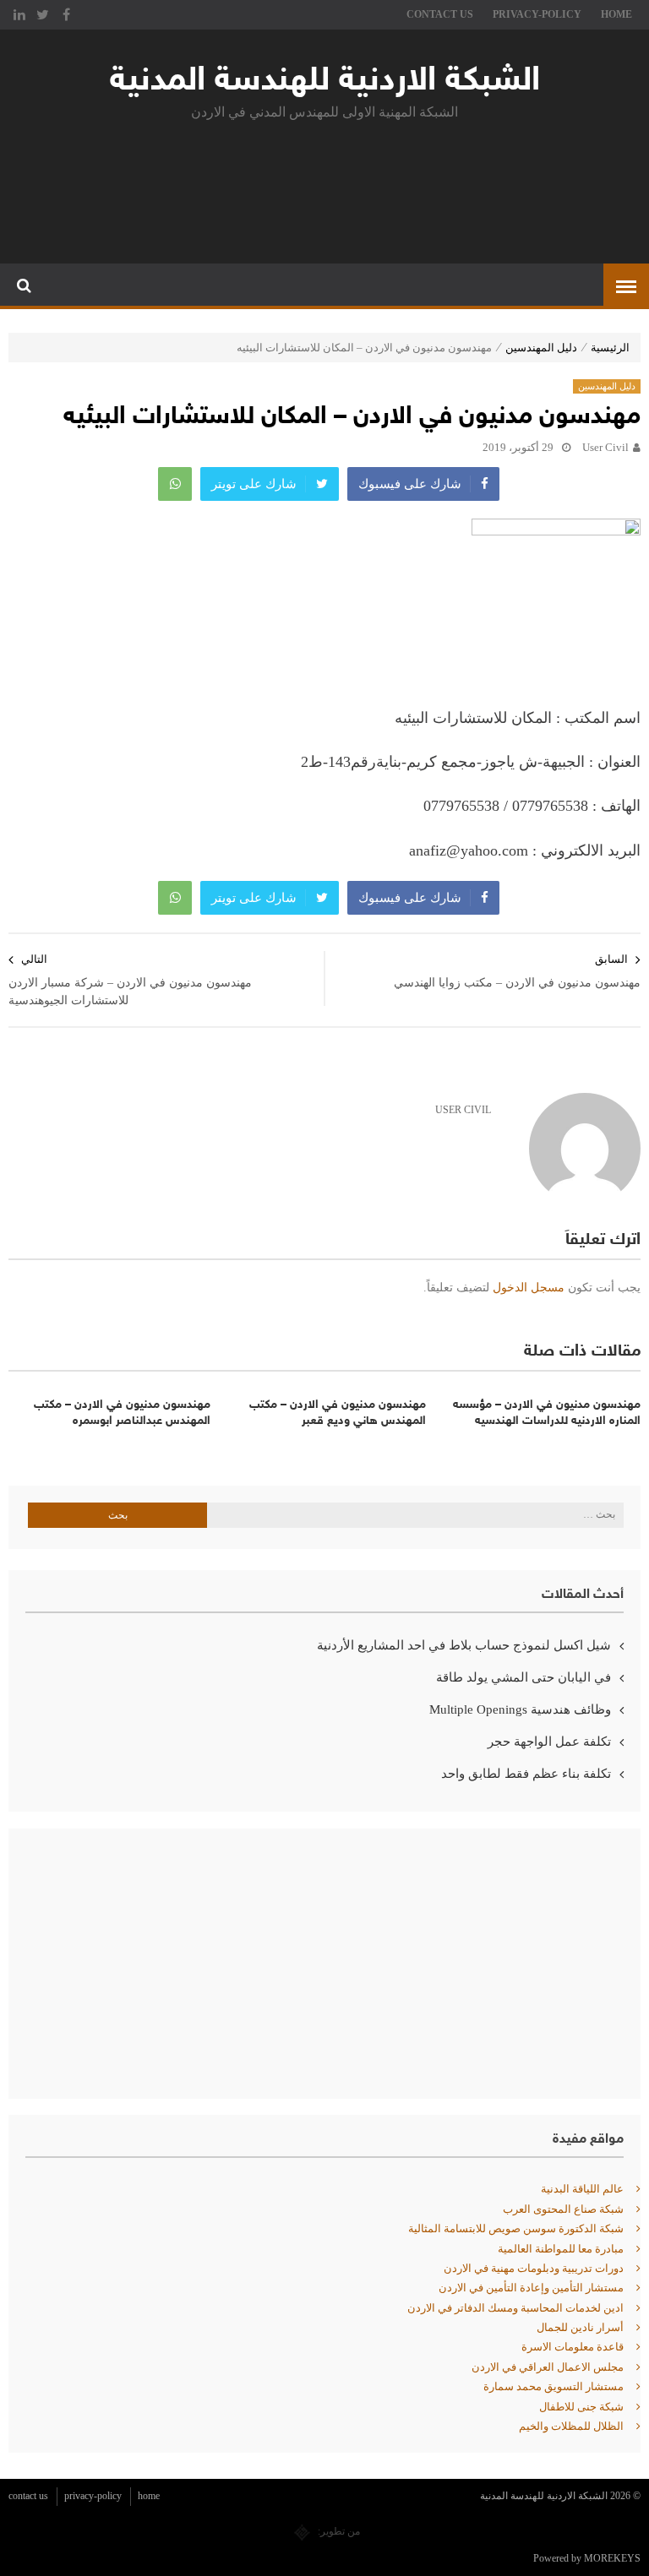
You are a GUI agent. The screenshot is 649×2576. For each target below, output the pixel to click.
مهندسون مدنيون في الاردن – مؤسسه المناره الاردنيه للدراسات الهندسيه (547, 1413)
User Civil (605, 447)
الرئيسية (610, 348)
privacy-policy (537, 14)
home (616, 14)
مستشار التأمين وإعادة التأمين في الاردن (531, 2288)
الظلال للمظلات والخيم (571, 2426)
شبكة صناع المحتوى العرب (563, 2209)
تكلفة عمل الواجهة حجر (549, 1742)
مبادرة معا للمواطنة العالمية (561, 2249)
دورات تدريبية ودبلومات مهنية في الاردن (534, 2268)
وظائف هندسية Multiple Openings (520, 1709)
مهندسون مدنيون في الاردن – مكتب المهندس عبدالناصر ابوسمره (122, 1413)
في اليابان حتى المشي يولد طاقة (524, 1677)
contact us (440, 14)
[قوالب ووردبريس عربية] (302, 2531)
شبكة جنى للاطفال (581, 2407)
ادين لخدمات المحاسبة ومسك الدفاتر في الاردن (515, 2308)
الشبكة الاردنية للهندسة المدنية (325, 82)
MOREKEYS (612, 2558)
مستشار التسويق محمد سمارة (554, 2386)
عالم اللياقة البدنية (582, 2189)
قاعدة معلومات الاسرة (573, 2347)
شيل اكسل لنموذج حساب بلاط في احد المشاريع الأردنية (464, 1645)
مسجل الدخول (529, 1288)
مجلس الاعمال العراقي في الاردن (548, 2367)
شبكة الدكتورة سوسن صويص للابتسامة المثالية (516, 2228)
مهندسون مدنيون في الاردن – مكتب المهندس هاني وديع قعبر (337, 1413)
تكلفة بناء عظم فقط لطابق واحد (526, 1774)
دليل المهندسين (541, 348)
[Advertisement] (324, 188)
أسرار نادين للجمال (580, 2327)
